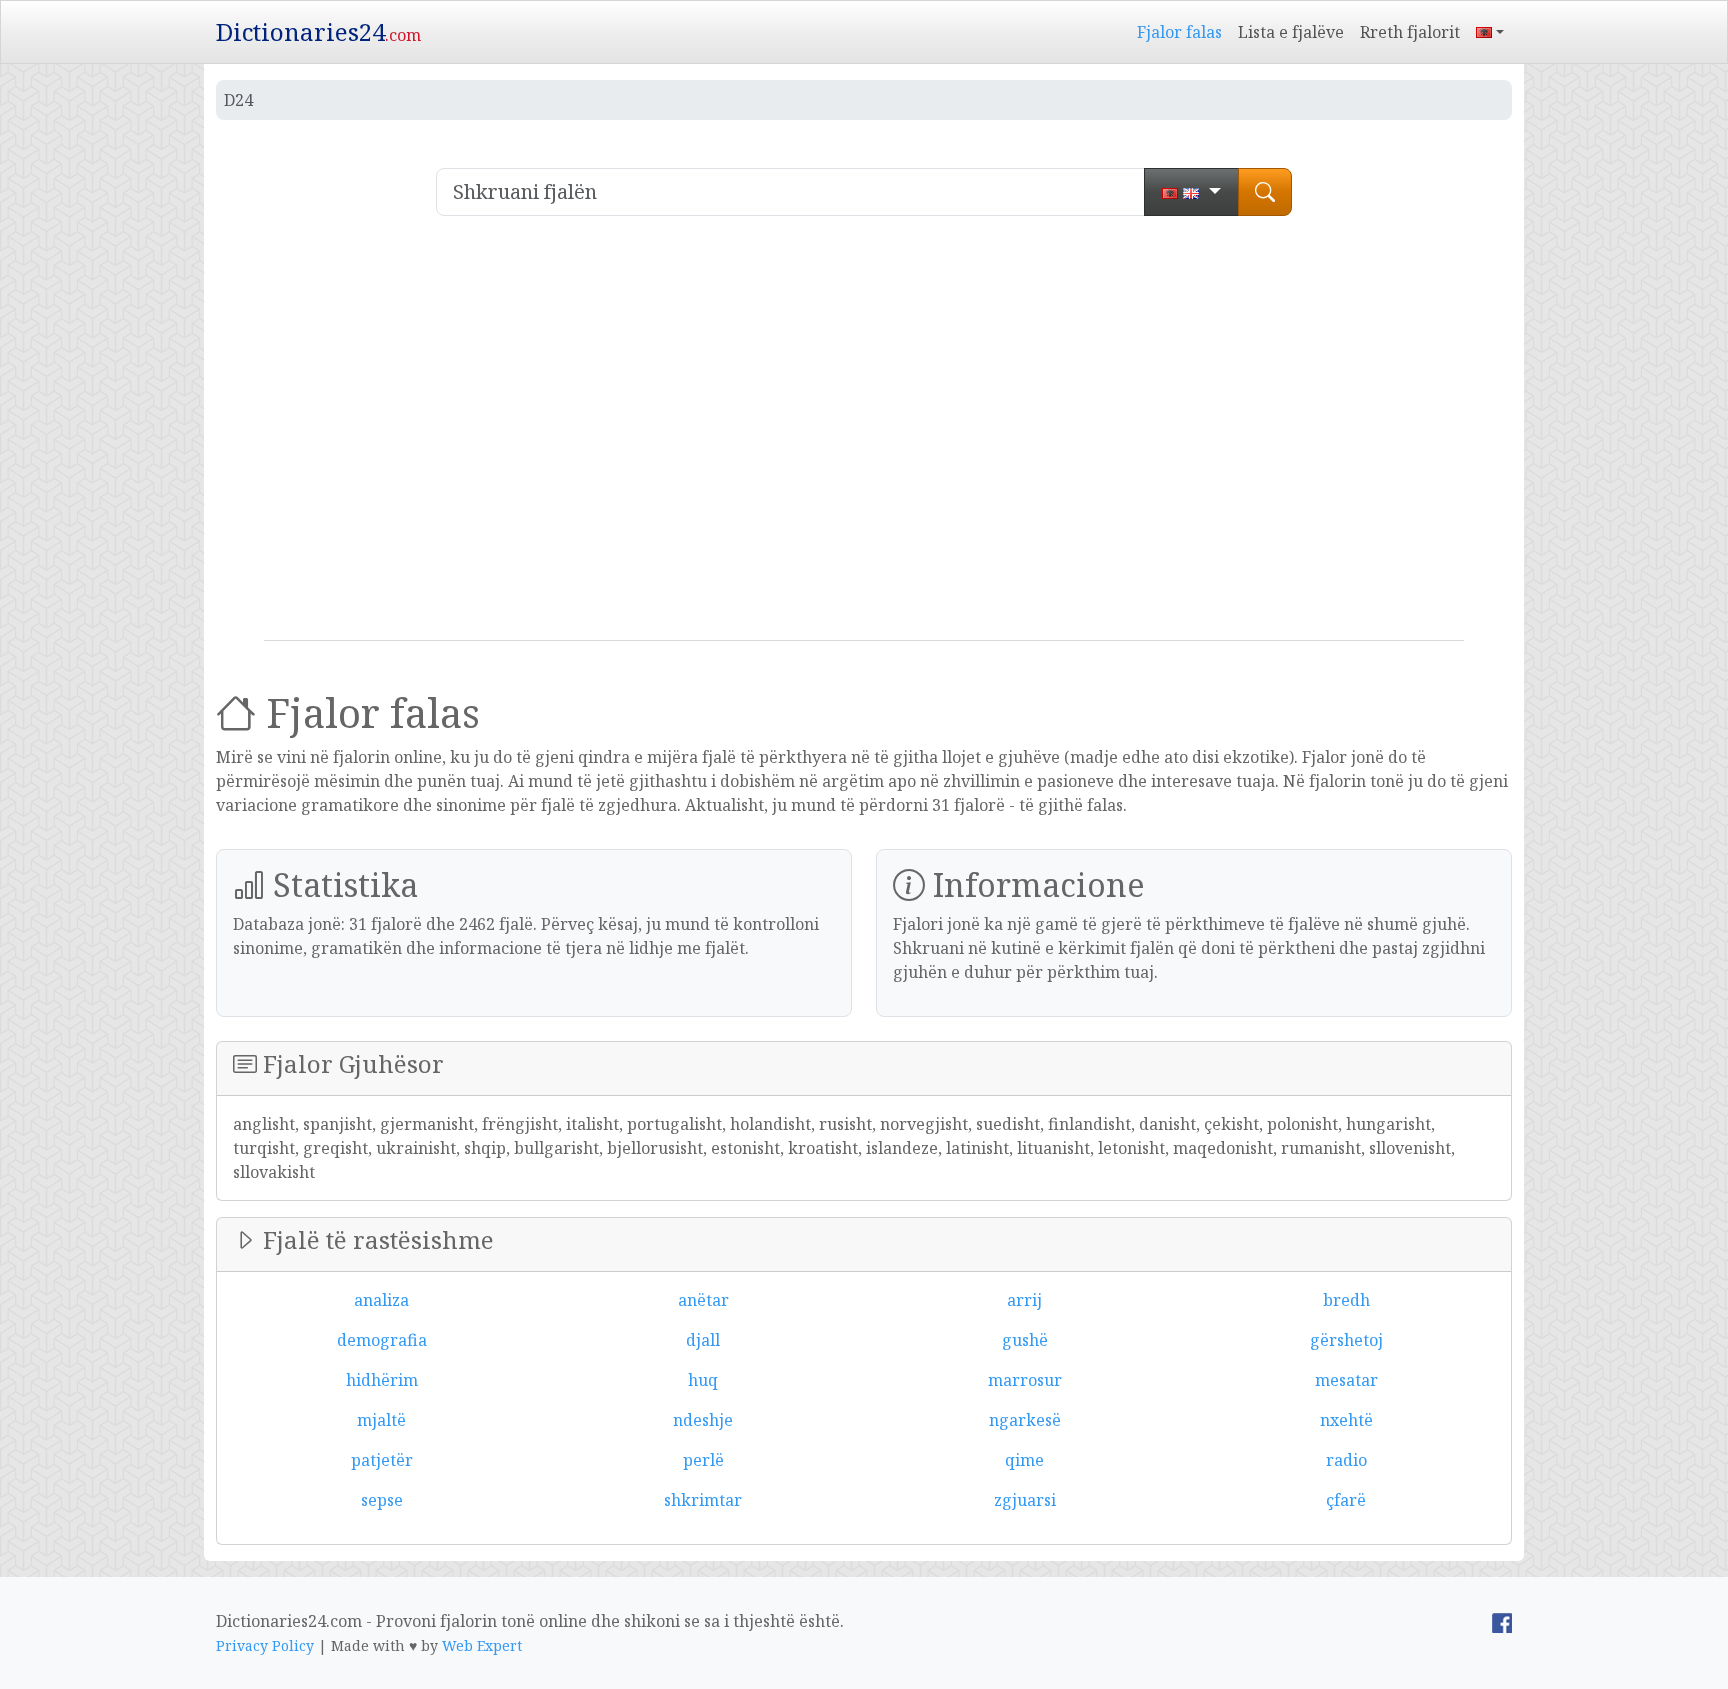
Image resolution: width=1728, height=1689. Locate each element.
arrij (1024, 1300)
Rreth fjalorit (1410, 32)
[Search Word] (1265, 192)
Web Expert (482, 1645)
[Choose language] (1191, 192)
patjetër (382, 1460)
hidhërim (382, 1380)
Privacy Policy (265, 1645)
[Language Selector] (1490, 32)
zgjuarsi (1025, 1500)
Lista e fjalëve (1291, 32)
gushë (1025, 1340)
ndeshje (703, 1420)
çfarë (1346, 1500)
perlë (703, 1460)
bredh (1346, 1300)
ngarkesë (1025, 1420)
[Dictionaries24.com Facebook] (1502, 1621)
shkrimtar (703, 1500)
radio (1346, 1460)
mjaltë (381, 1420)
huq (703, 1380)
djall (703, 1340)
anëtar (703, 1300)
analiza (381, 1300)
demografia (382, 1340)
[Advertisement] (864, 436)
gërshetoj (1346, 1340)
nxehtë (1346, 1420)
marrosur (1025, 1380)
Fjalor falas (1179, 32)
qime (1024, 1460)
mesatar (1346, 1380)
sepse (382, 1500)
